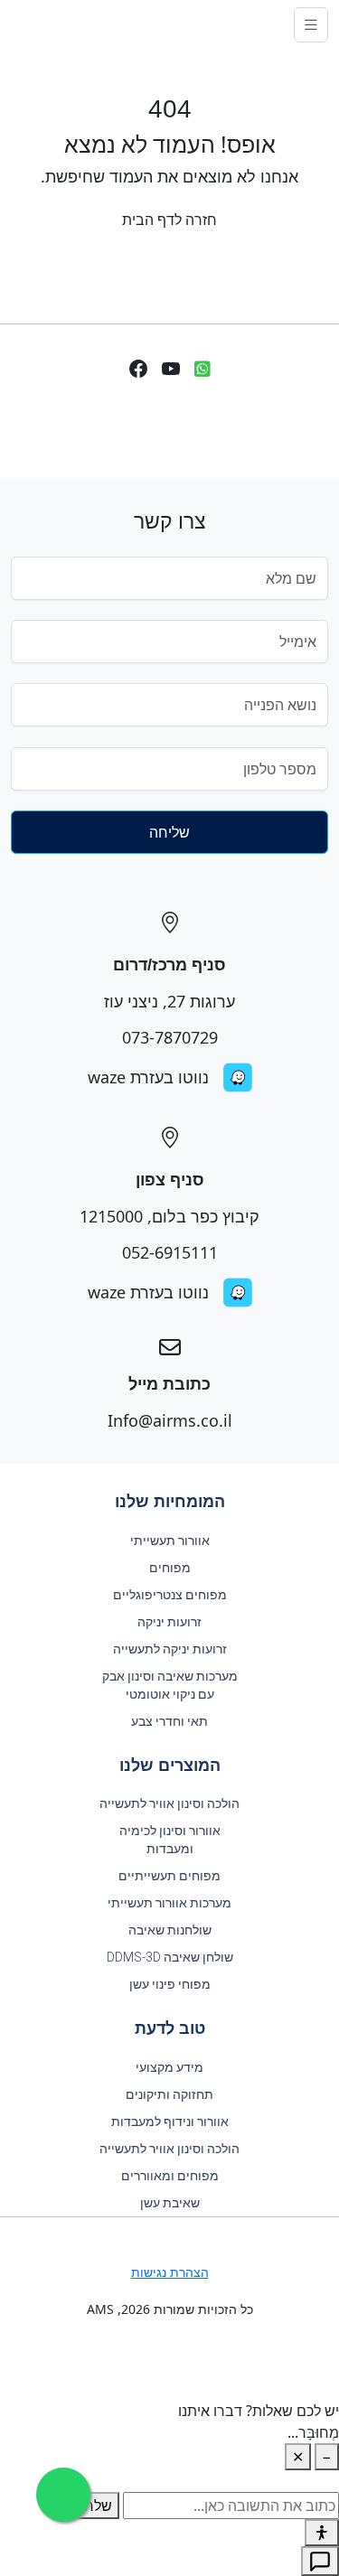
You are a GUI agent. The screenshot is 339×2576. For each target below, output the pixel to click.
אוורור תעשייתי (170, 1541)
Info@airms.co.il (170, 1420)
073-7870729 (170, 1037)
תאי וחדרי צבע (169, 1721)
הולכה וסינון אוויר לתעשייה (169, 1803)
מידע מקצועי (169, 2067)
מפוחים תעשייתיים (169, 1876)
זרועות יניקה (169, 1622)
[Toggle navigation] (311, 25)
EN (25, 24)
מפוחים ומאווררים (170, 2176)
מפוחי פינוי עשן (170, 1984)
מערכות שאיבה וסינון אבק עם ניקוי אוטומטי (170, 1685)
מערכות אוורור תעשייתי (169, 1903)
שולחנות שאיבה (170, 1930)
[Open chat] (320, 2561)
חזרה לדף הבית (169, 220)
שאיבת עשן (170, 2203)
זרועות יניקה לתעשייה (170, 1649)
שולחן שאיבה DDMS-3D (170, 1957)
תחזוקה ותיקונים (169, 2094)
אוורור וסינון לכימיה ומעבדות (170, 1840)
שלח (98, 2506)
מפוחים (170, 1568)
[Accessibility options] (322, 2533)
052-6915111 (170, 1252)
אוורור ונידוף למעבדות (170, 2122)
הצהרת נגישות (170, 2272)
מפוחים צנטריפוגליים (170, 1595)
